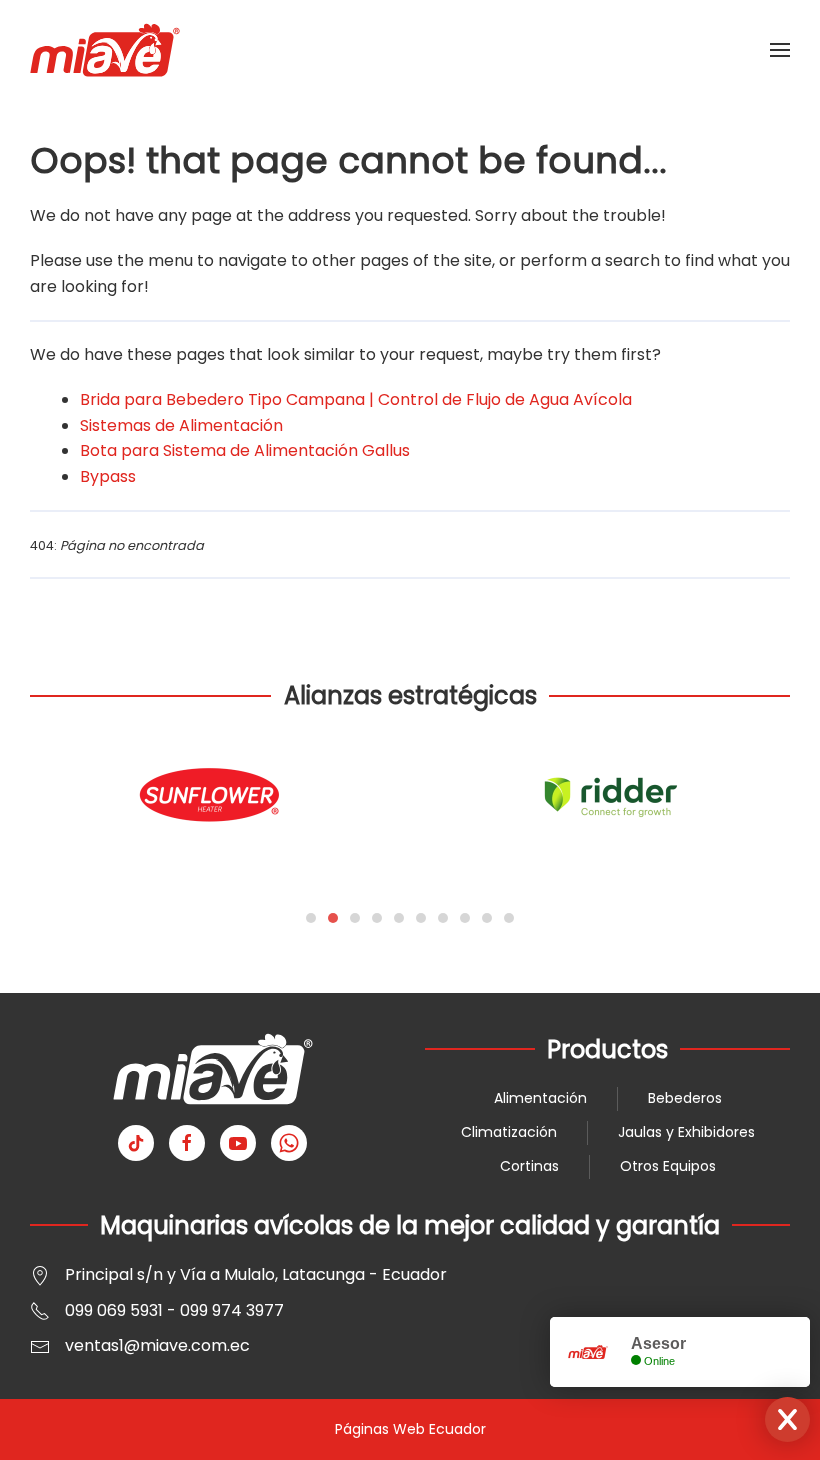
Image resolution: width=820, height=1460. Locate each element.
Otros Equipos (668, 1166)
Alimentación (540, 1098)
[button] (780, 50)
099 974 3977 (232, 1310)
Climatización (509, 1132)
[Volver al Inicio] (105, 50)
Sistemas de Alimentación (181, 425)
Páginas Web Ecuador (410, 1429)
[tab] (311, 918)
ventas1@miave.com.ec (157, 1345)
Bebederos (685, 1098)
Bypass (108, 476)
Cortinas (529, 1166)
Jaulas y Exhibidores (686, 1132)
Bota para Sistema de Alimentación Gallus (245, 450)
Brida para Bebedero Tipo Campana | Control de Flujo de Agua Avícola (356, 399)
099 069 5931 (114, 1310)
